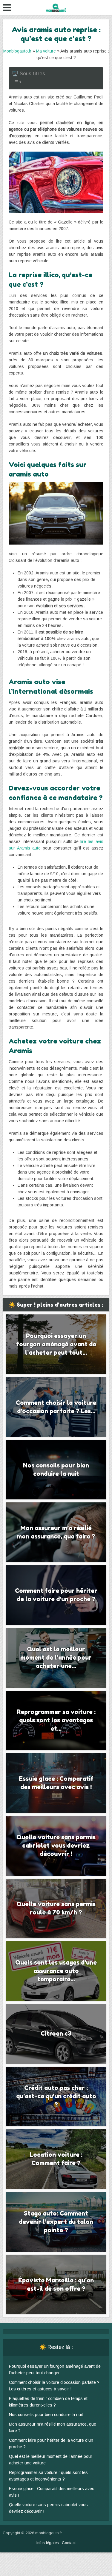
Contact (69, 2543)
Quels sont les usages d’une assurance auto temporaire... (56, 1971)
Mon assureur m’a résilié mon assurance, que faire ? (56, 1532)
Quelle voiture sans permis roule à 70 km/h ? (56, 1908)
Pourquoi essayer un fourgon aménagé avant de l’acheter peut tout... (56, 1344)
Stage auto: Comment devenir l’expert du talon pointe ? (56, 2222)
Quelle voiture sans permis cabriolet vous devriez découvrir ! (56, 1846)
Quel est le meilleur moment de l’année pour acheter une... (56, 1658)
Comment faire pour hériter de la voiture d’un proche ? (56, 1595)
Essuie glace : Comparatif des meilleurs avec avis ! (56, 1783)
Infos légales (48, 2543)
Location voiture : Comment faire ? (56, 2159)
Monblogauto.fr (17, 51)
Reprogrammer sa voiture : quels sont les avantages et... (56, 1720)
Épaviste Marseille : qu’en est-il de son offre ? (56, 2284)
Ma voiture (46, 51)
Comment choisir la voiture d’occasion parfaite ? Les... (56, 1407)
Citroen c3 (56, 2034)
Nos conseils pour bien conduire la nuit (56, 1470)
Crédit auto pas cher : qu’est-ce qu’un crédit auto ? (56, 2096)
